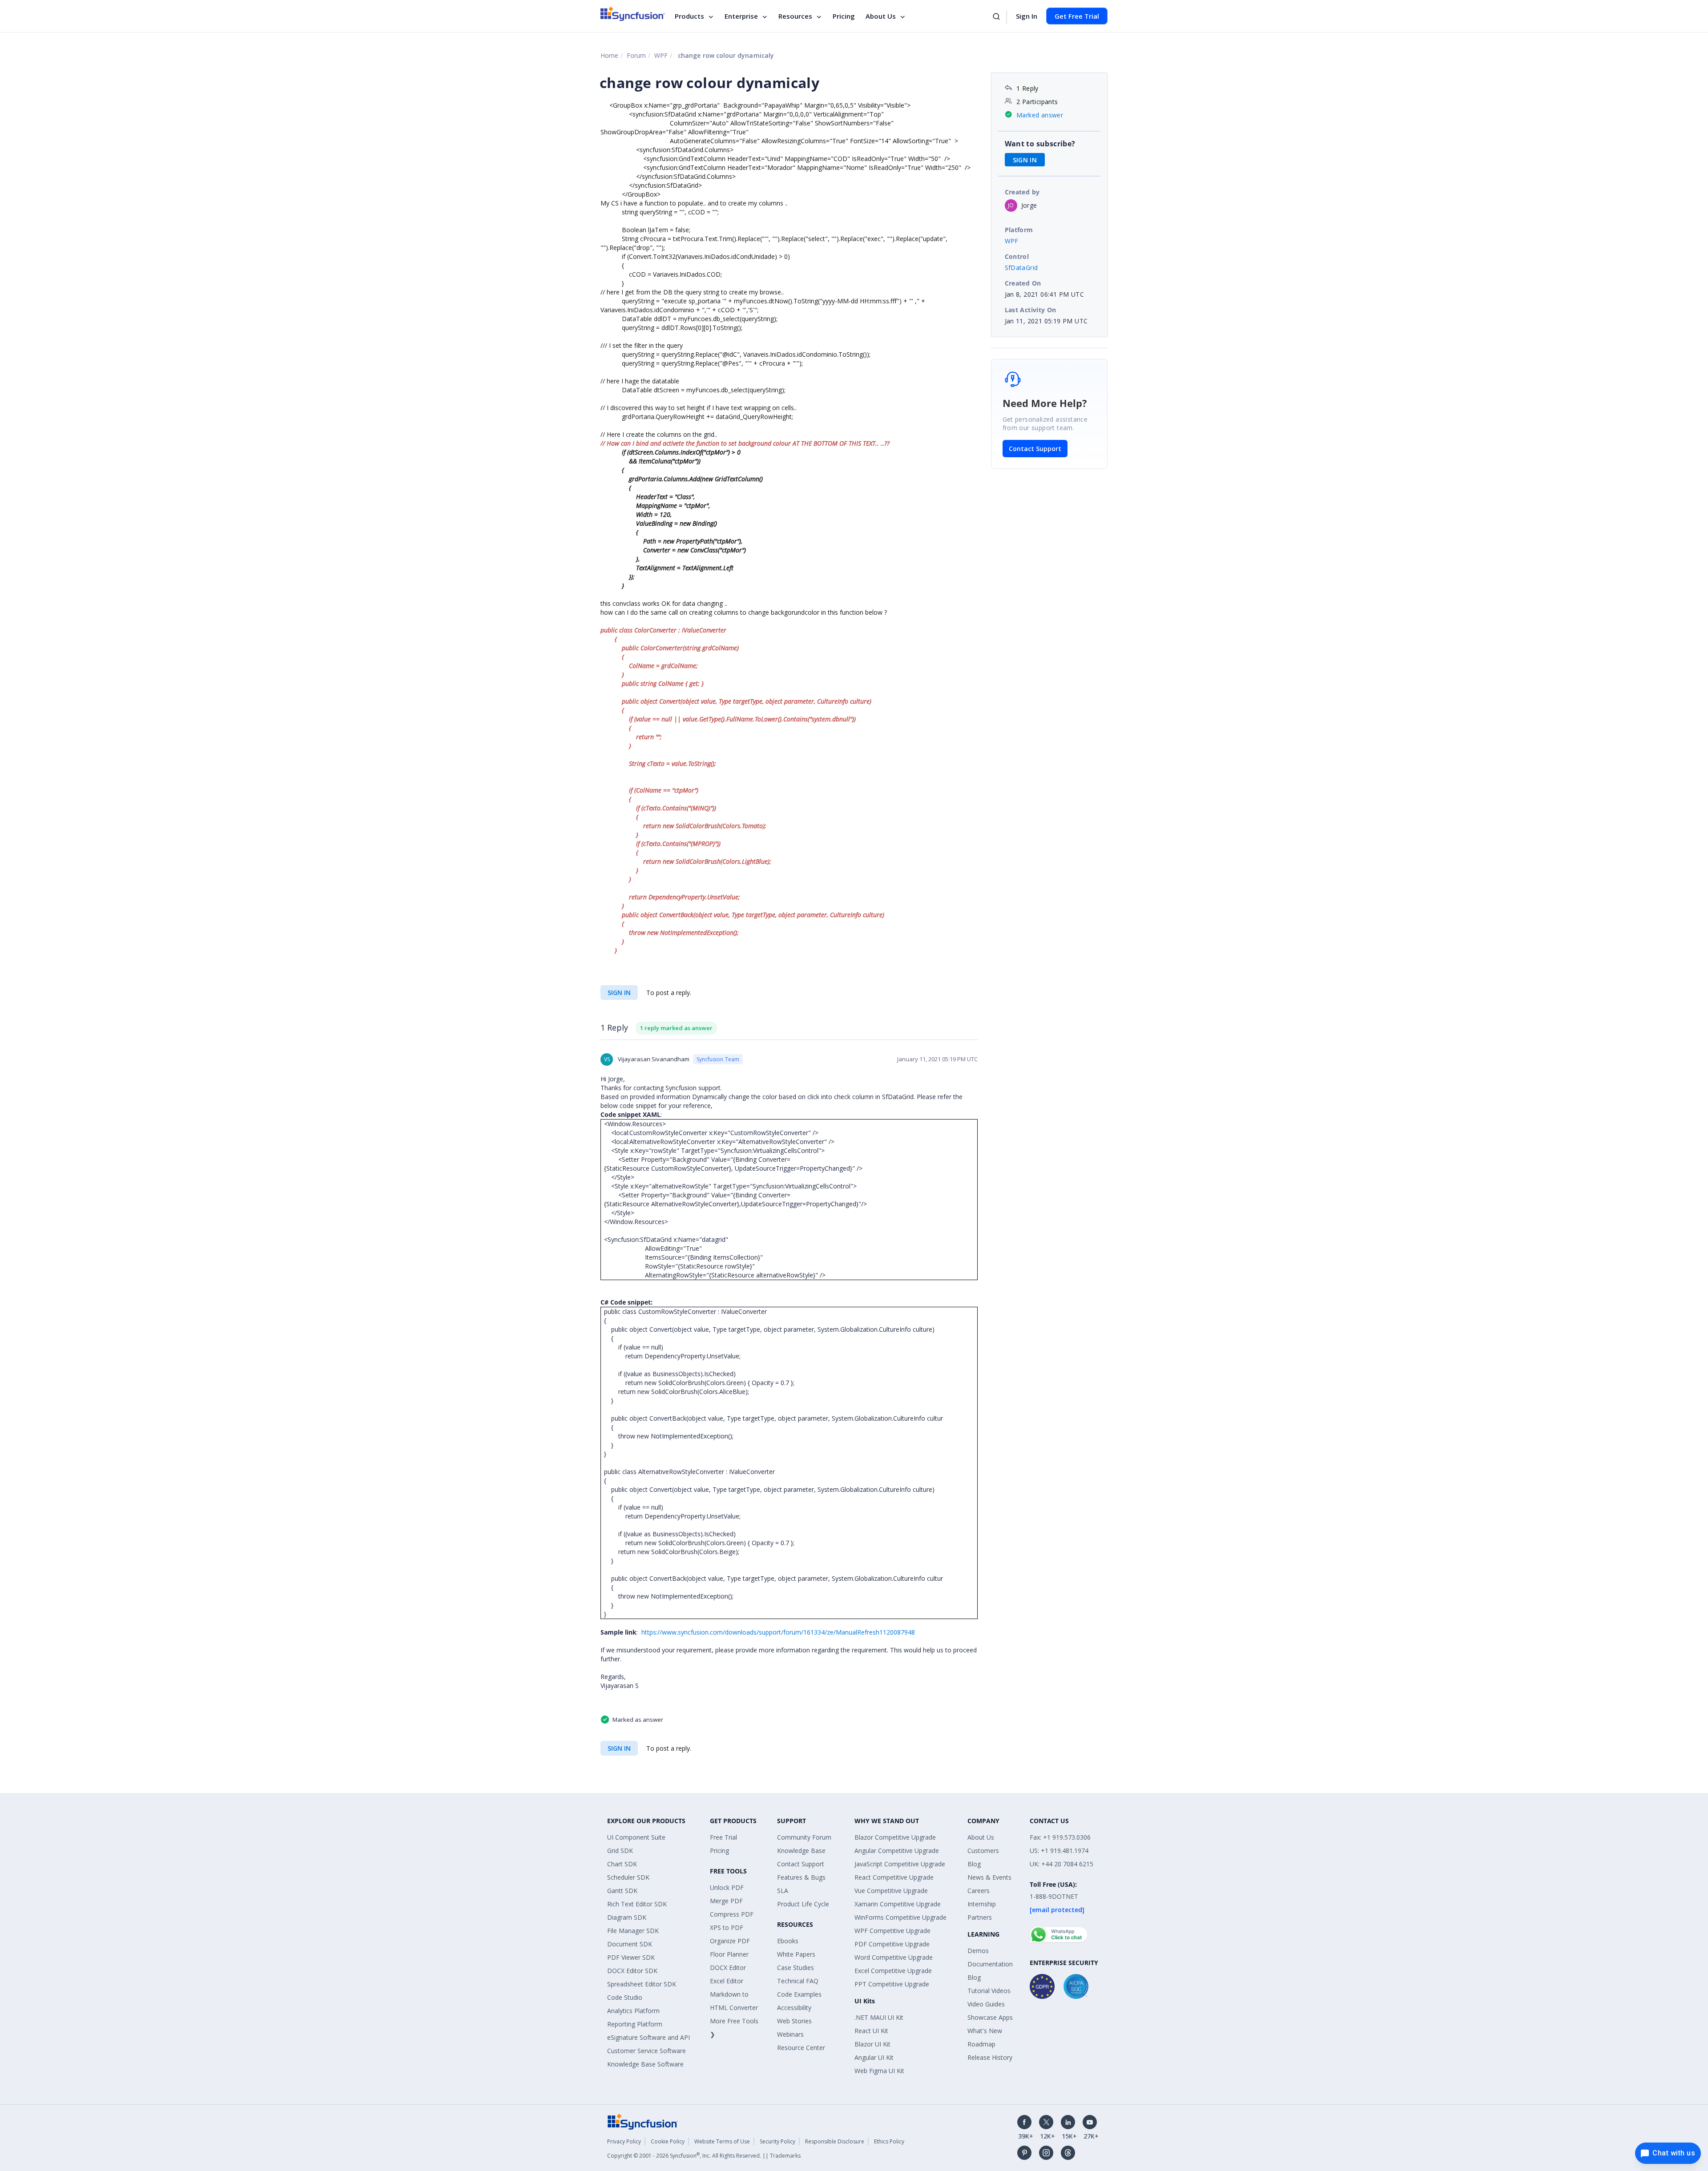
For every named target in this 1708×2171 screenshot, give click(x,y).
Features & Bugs (801, 1877)
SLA (783, 1891)
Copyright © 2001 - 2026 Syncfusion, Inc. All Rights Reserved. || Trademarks (704, 2156)
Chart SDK (622, 1864)
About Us (881, 16)
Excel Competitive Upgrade (893, 1971)
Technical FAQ (798, 1981)
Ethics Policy (889, 2141)
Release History (990, 2057)
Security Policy (777, 2141)
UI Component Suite (636, 1837)
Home (609, 55)
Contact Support (1035, 449)
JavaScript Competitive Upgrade (900, 1864)
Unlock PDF (727, 1887)
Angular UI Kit (874, 2057)
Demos (978, 1951)
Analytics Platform (633, 2011)
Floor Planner (729, 1954)
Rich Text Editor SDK (637, 1904)
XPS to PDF (727, 1927)
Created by (1022, 192)
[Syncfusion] (643, 2121)
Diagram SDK (627, 1917)
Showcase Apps (990, 2017)
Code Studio (625, 1997)
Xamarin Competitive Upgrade (898, 1904)
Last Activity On (1031, 310)
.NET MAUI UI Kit (879, 2017)
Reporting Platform (635, 2024)
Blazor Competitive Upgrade (895, 1837)
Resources (795, 16)
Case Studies (796, 1968)
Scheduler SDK (628, 1877)
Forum (636, 55)
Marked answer (1040, 115)
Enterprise (741, 16)
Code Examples (799, 1994)
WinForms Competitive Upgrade (900, 1917)
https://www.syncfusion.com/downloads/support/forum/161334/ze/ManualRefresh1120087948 (778, 1632)
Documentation (990, 1964)
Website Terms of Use (722, 2141)
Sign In (1027, 16)
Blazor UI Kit (872, 2044)
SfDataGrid (1021, 268)
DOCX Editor (728, 1968)
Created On (1023, 283)
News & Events (989, 1877)
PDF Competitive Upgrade (892, 1944)
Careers (979, 1891)
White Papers (796, 1954)
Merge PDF (726, 1901)
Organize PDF (730, 1941)
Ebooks (788, 1941)
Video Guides (986, 2004)
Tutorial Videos (989, 1991)
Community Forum (804, 1837)
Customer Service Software (647, 2051)
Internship (982, 1904)
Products (689, 16)
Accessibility (794, 2008)
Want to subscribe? (1040, 144)
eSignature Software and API (649, 2037)
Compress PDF (732, 1914)
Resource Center (801, 2048)
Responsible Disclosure (835, 2141)
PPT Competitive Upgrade (892, 1984)
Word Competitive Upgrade (894, 1957)
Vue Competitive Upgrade (891, 1891)
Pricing (844, 16)
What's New (985, 2031)
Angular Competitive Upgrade (897, 1851)
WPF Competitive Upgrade (892, 1931)
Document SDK (630, 1944)
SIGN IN (619, 993)
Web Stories (794, 2021)
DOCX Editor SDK (632, 1971)
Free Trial (723, 1837)
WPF (661, 55)
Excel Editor (727, 1981)
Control (1017, 256)
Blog (974, 1864)
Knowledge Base (801, 1851)
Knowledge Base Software (645, 2064)
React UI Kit (871, 2031)
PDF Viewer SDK (631, 1957)
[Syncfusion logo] (633, 14)
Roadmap (981, 2044)
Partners (980, 1917)
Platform (1019, 230)
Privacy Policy (624, 2141)
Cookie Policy (668, 2141)
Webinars (790, 2034)
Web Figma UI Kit (879, 2071)
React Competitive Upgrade (894, 1877)
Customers (983, 1851)
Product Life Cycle (803, 1904)
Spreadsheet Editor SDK (642, 1984)
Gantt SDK (622, 1891)
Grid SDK (620, 1851)
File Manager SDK (633, 1931)
